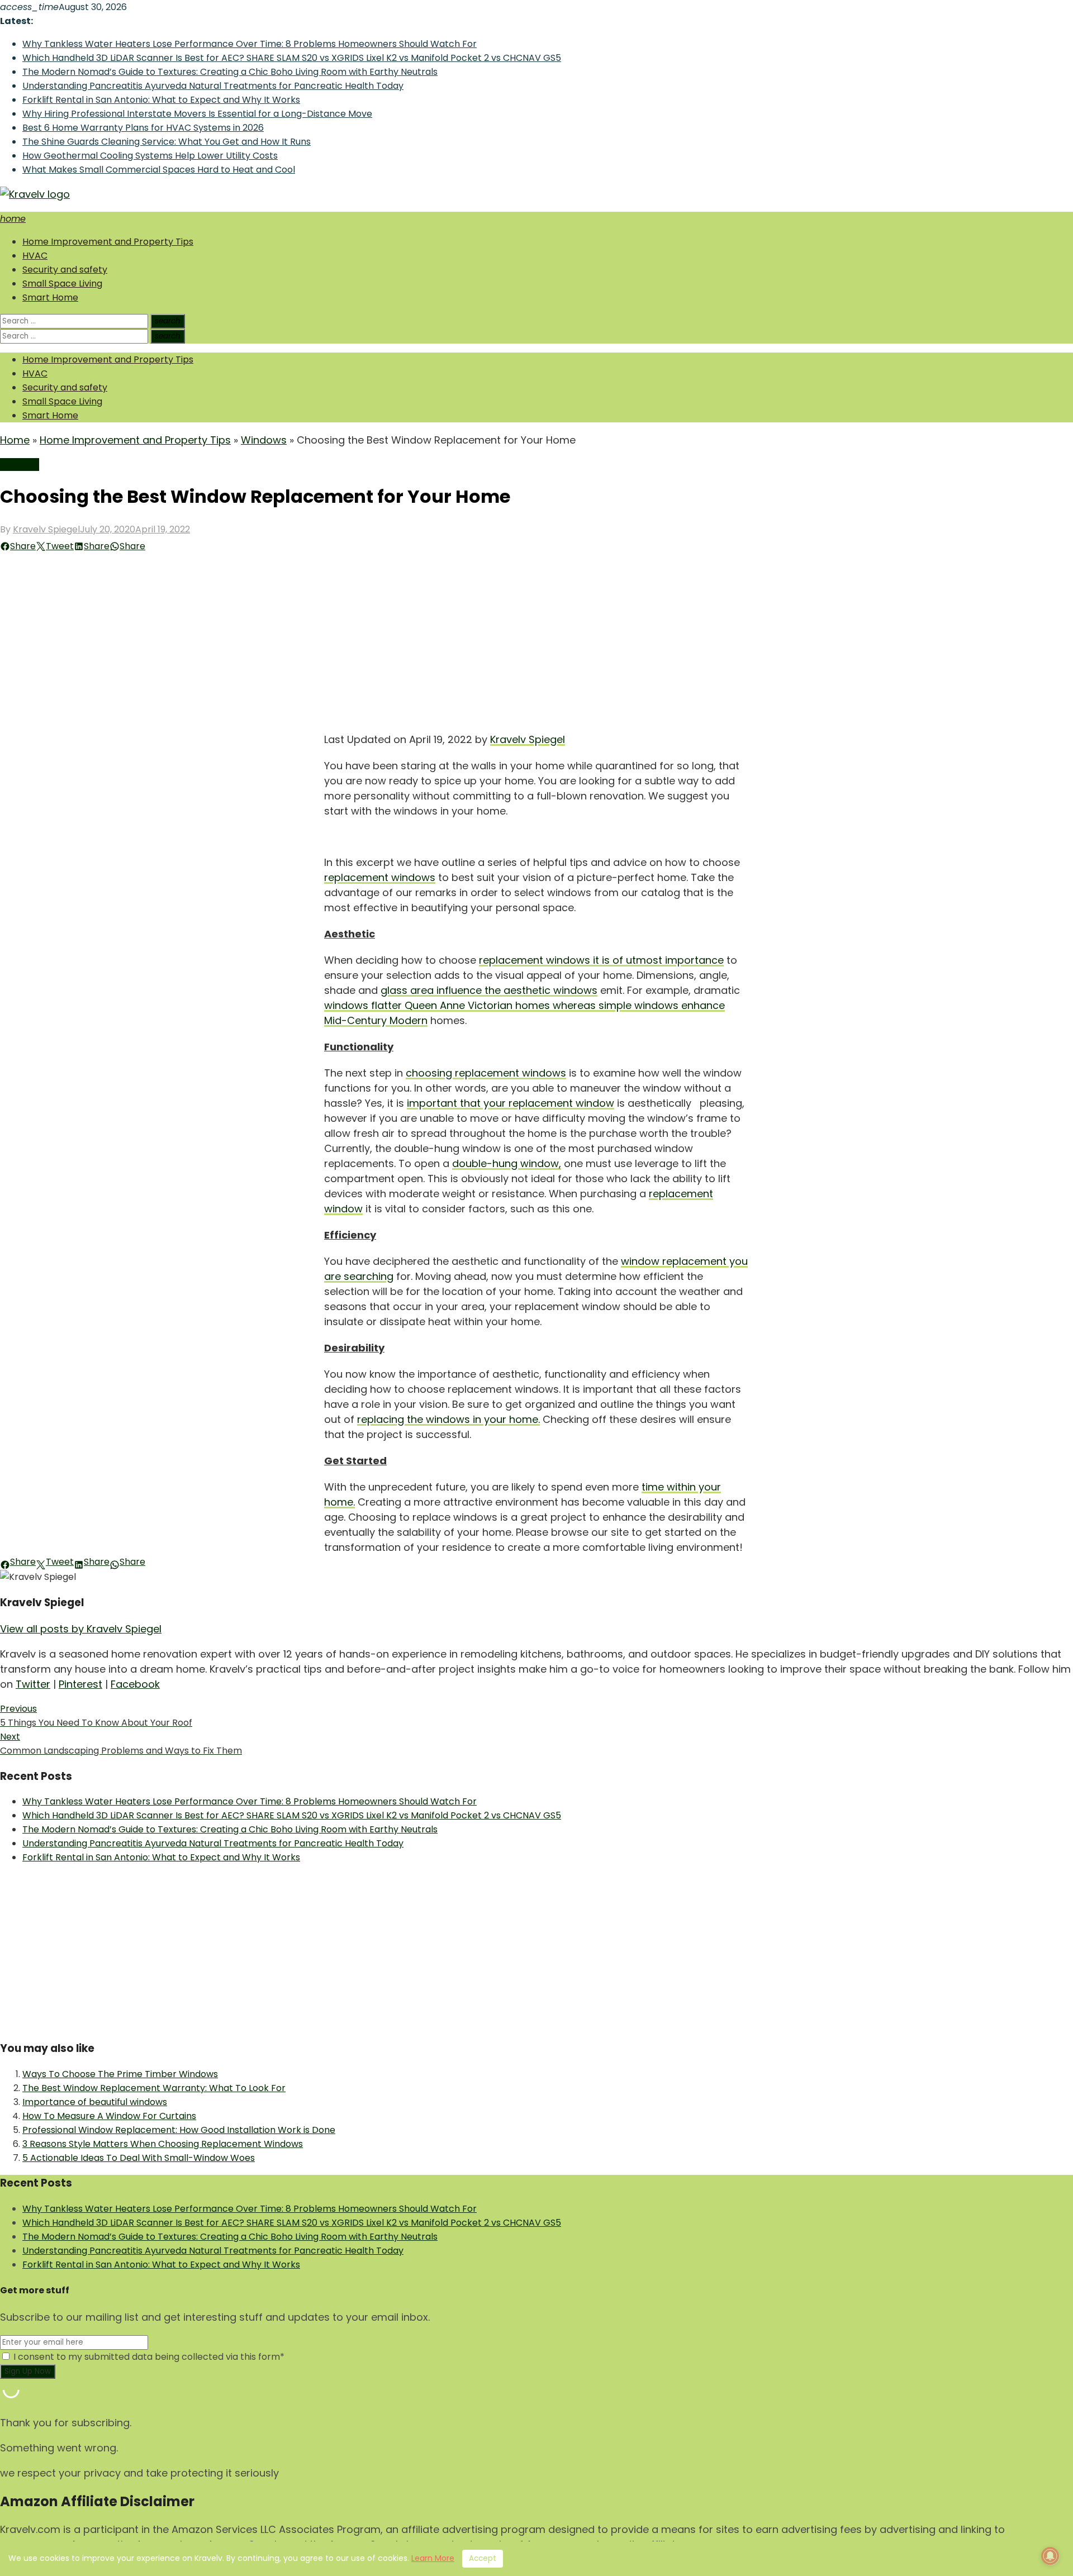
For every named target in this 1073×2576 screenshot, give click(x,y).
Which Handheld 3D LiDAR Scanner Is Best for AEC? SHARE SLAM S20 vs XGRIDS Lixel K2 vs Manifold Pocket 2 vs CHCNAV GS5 (292, 58)
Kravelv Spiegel (46, 529)
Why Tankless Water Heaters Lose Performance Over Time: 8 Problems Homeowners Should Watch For (250, 44)
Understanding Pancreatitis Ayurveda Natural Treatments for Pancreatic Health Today (213, 86)
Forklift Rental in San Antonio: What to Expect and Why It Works (161, 100)
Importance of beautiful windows (95, 2102)
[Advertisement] (536, 637)
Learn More (433, 2558)
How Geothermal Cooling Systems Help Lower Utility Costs (150, 156)
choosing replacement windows (486, 1073)
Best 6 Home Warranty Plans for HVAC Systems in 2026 (143, 128)
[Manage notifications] (1050, 2556)
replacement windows (380, 877)
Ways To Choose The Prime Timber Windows (120, 2074)
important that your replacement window (511, 1103)
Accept (483, 2558)
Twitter (33, 1684)
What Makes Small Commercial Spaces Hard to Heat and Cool (159, 170)
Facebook (135, 1684)
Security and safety (65, 270)
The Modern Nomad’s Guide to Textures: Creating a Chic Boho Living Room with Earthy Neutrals (230, 72)
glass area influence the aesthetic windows (489, 990)
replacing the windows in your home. (448, 1419)
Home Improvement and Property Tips (108, 242)
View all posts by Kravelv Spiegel (81, 1629)
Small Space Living (62, 284)
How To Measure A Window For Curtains (109, 2116)
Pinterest (80, 1684)
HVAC (35, 256)
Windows (264, 440)
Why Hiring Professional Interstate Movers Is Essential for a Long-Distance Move (197, 114)
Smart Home (50, 297)
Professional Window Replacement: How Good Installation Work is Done (179, 2130)
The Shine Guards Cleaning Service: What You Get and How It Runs (167, 142)
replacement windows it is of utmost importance (601, 960)
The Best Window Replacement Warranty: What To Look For (154, 2088)
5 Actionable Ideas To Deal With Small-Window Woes (139, 2158)
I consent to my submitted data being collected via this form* (148, 2357)
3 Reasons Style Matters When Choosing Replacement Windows (163, 2144)
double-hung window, (507, 1163)
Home (15, 440)
